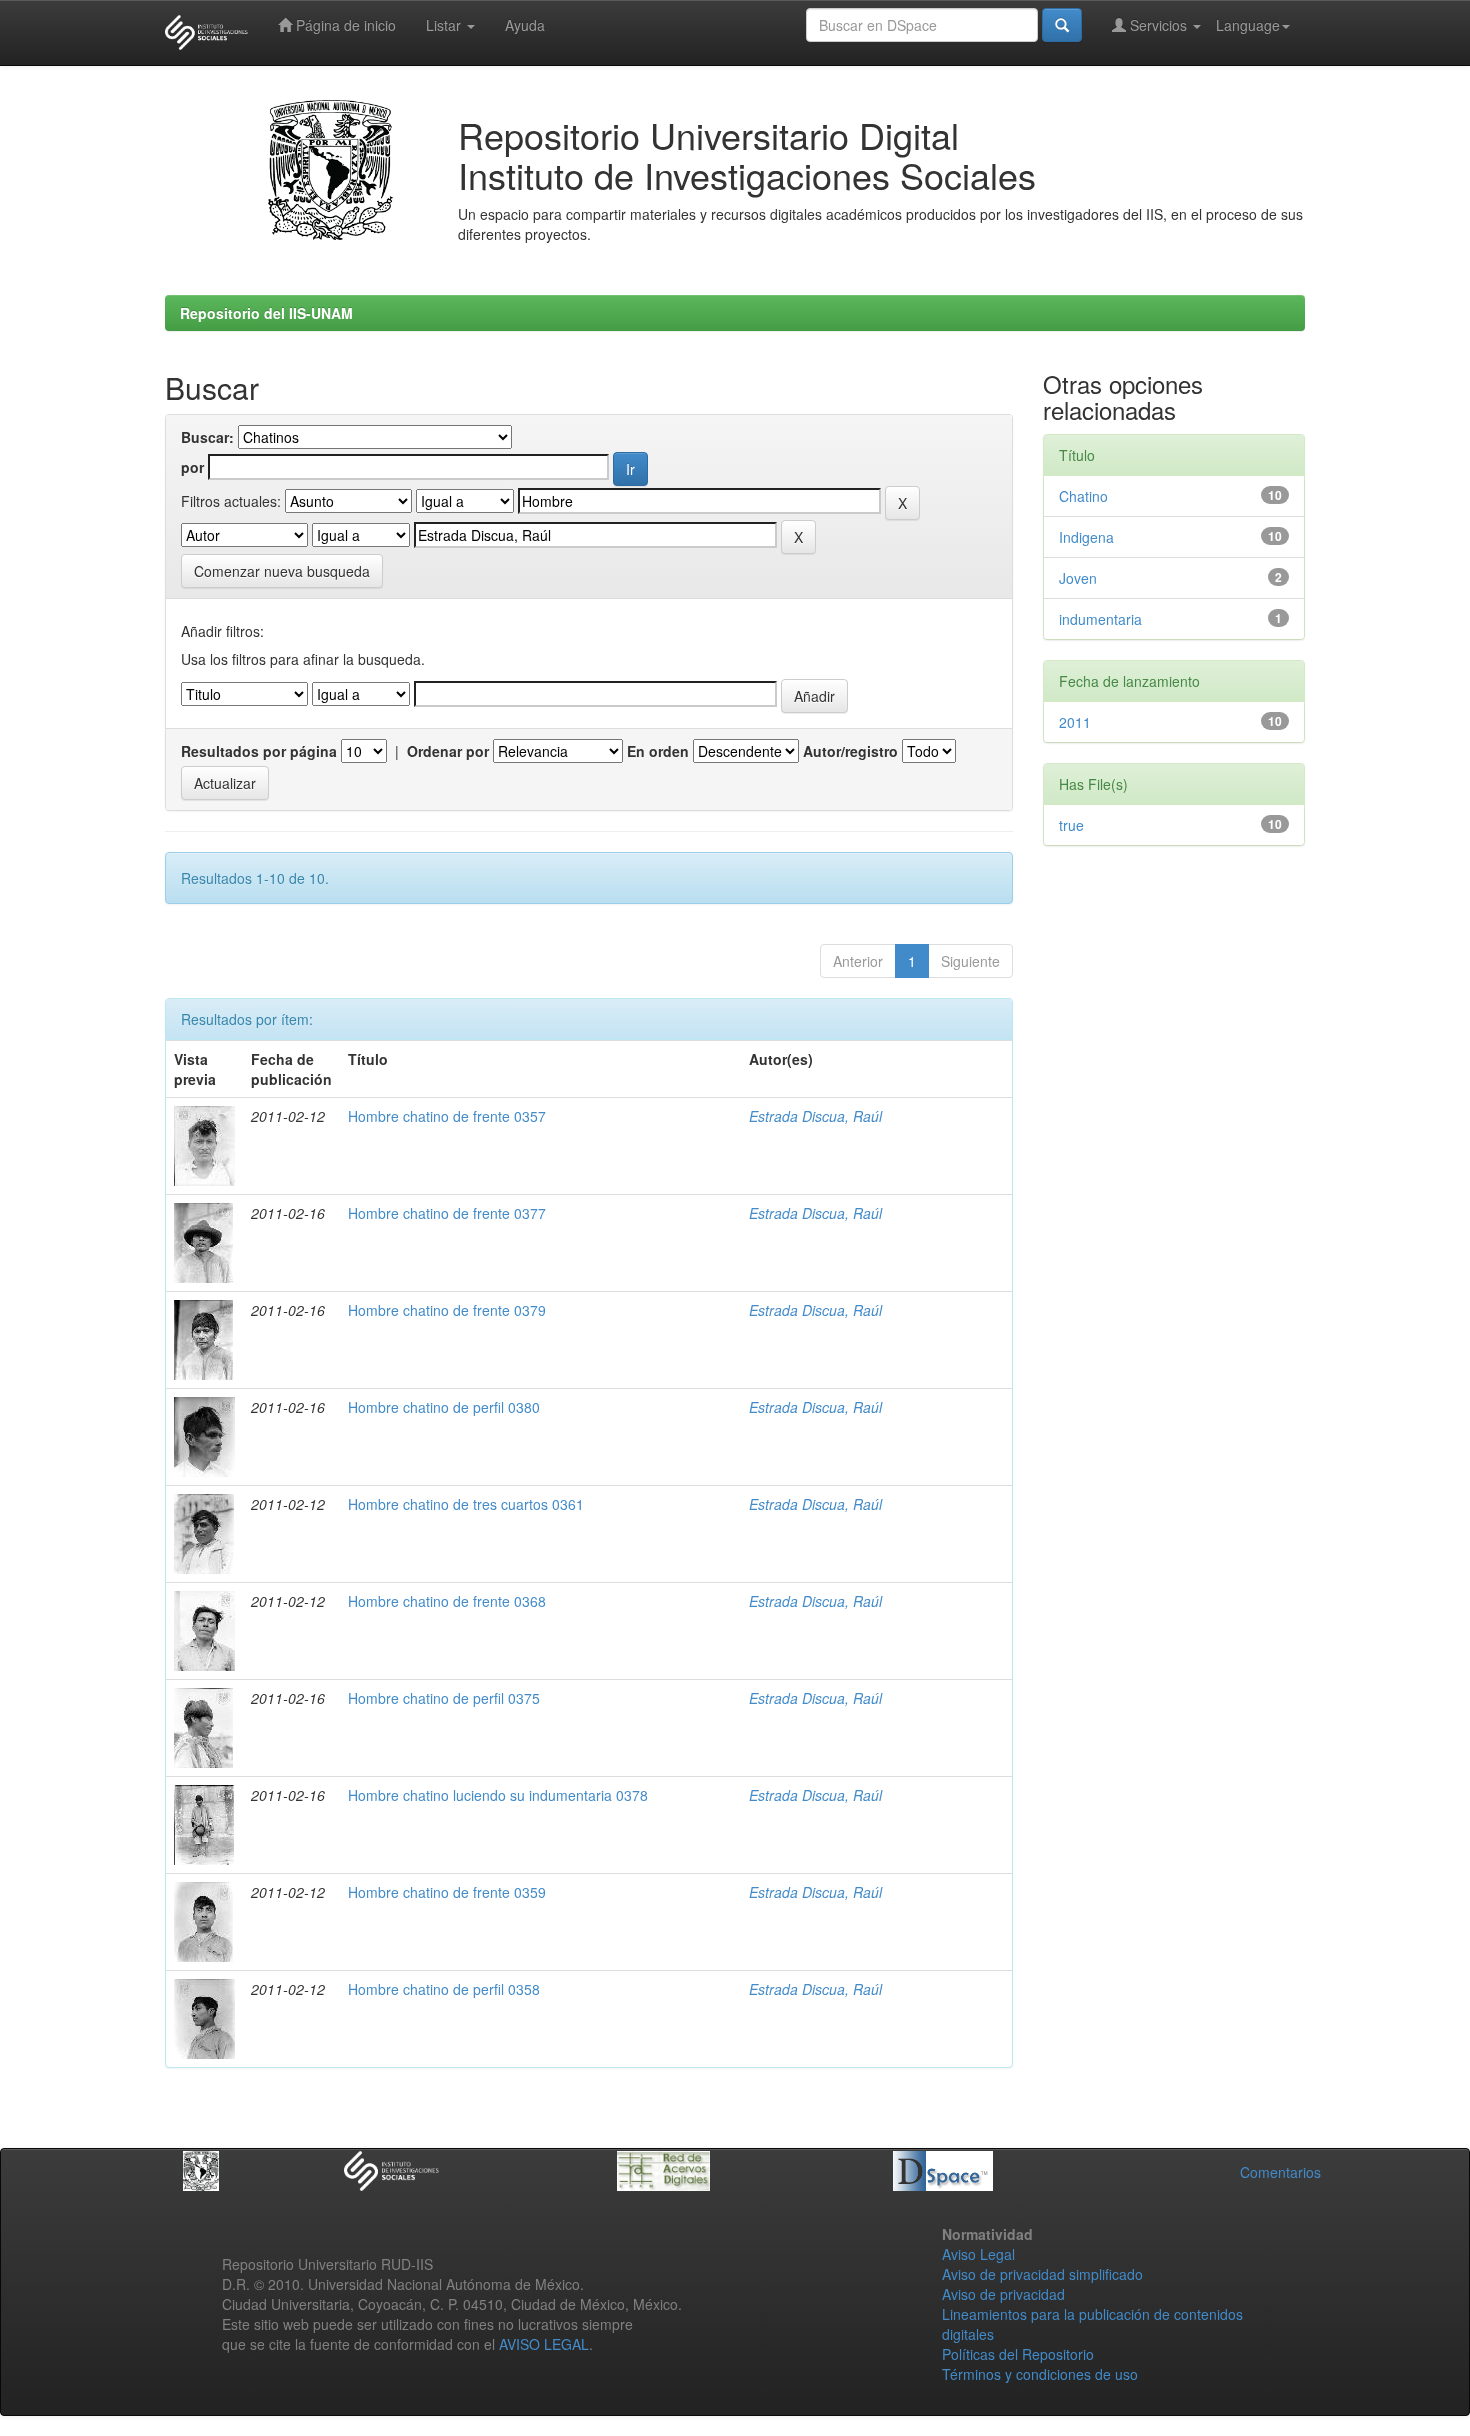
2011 (1075, 722)
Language (1248, 25)
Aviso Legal (978, 2254)
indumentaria (1100, 619)
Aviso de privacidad (1003, 2294)
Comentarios (1280, 2172)
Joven (1078, 578)
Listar (445, 25)
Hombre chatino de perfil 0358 (444, 1989)
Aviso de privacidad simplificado (1042, 2274)
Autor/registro (850, 751)
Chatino (1083, 496)
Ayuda (525, 25)
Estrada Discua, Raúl (815, 1116)
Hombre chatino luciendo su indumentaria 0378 (498, 1795)
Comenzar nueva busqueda (282, 571)
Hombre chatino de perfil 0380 (444, 1407)
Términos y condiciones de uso (1040, 2374)
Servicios (1158, 25)
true (1071, 825)
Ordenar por (448, 751)
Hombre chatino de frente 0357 (447, 1116)
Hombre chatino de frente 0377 (447, 1213)
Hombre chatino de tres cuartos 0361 (466, 1504)
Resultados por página (259, 751)
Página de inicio (344, 25)
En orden (658, 751)
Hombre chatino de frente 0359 (447, 1892)
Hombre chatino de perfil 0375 (444, 1698)
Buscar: (207, 437)
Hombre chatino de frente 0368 (447, 1601)
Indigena (1086, 537)
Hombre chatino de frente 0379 (447, 1310)
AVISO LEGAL (544, 2344)
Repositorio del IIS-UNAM (266, 313)
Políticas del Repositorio (1018, 2354)
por (192, 467)
